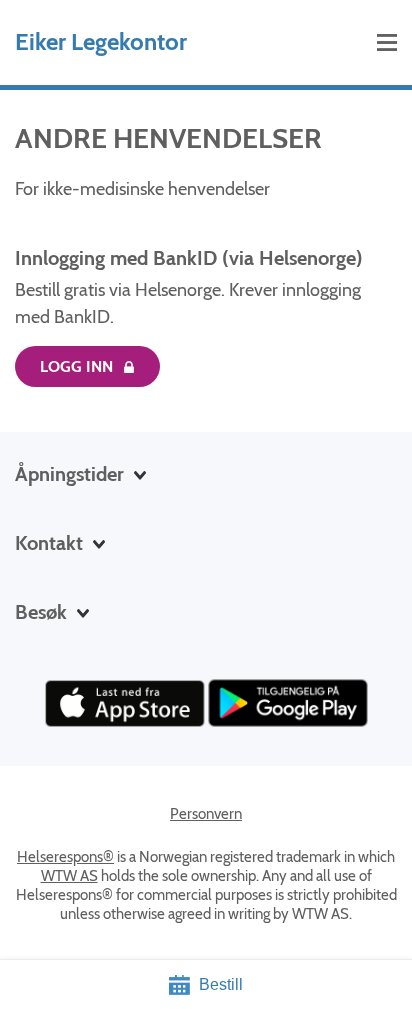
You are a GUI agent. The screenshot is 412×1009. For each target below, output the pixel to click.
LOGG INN (76, 366)
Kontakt (49, 543)
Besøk (41, 612)
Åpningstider (69, 474)
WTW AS (69, 876)
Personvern (206, 814)
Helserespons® (65, 857)
